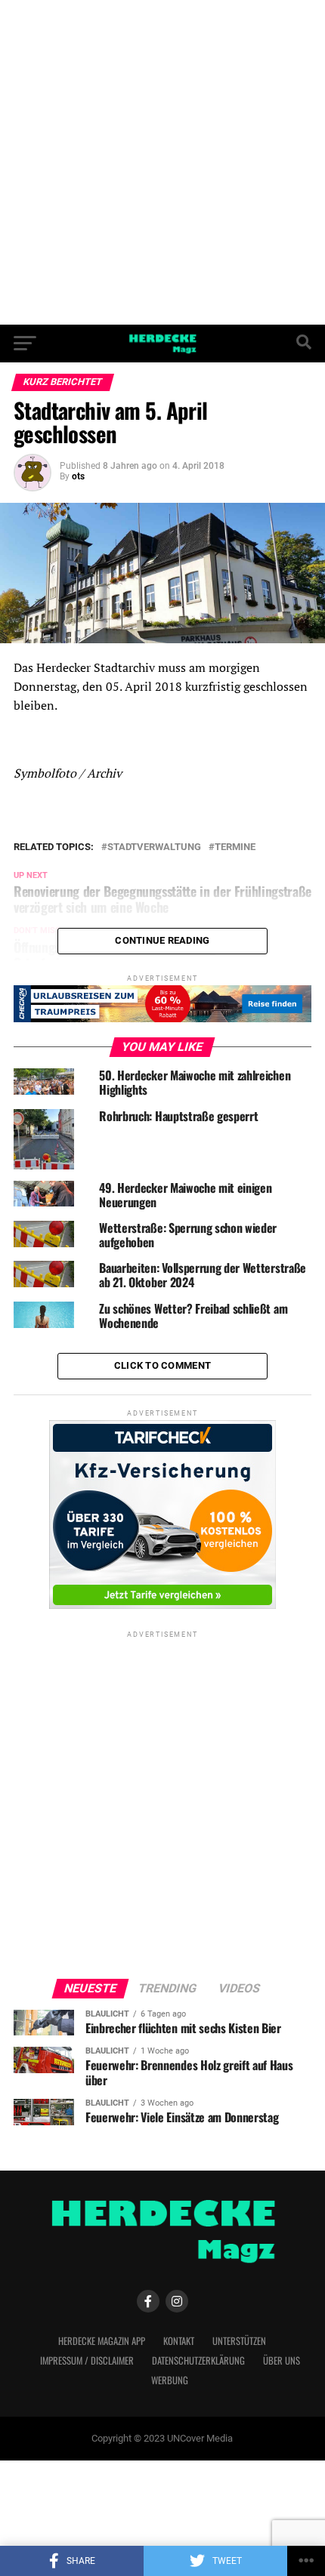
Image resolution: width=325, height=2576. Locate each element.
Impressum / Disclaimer (87, 2360)
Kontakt (179, 2341)
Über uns (282, 2360)
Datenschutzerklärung (198, 2360)
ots (78, 476)
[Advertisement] (162, 162)
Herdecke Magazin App (102, 2341)
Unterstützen (239, 2341)
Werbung (170, 2380)
